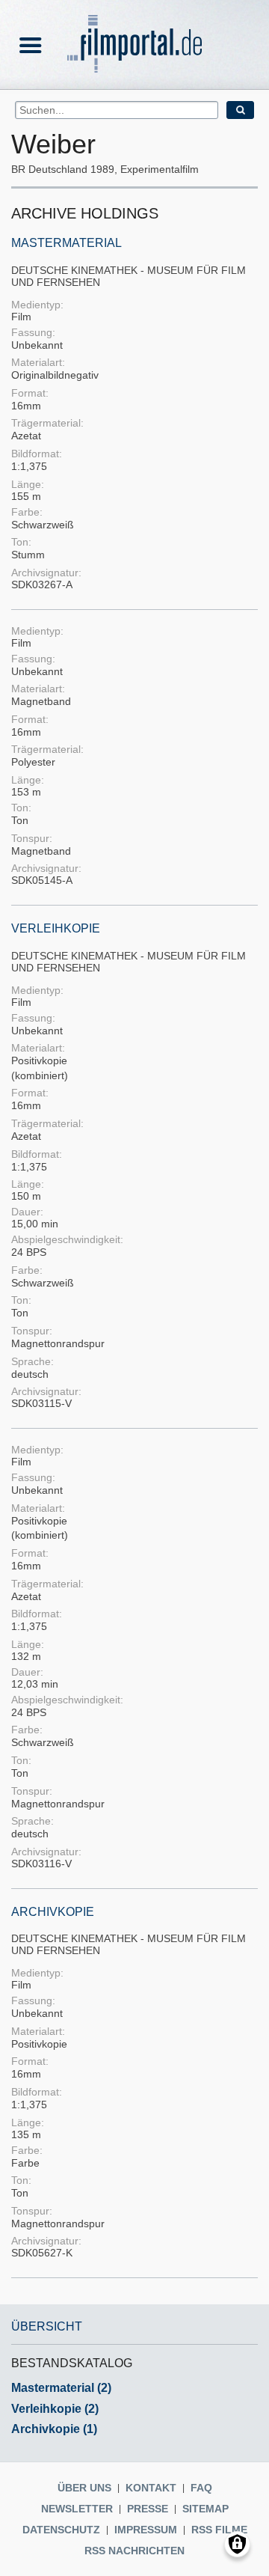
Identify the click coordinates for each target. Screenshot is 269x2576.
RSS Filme (219, 2530)
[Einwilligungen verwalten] (237, 2544)
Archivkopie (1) (54, 2429)
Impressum (146, 2530)
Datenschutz (61, 2530)
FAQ (201, 2488)
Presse (148, 2509)
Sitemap (205, 2509)
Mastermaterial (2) (61, 2388)
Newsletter (77, 2509)
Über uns (84, 2488)
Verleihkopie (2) (55, 2409)
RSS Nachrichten (134, 2551)
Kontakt (151, 2488)
